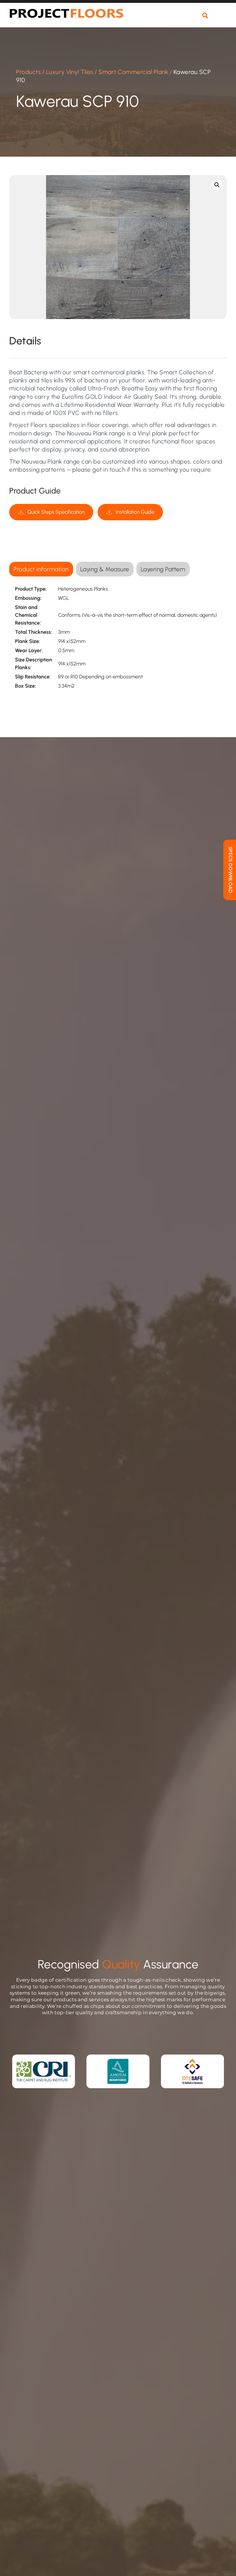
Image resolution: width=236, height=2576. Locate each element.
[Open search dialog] (205, 16)
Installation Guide (135, 512)
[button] (221, 19)
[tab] (41, 569)
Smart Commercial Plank (133, 72)
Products (28, 72)
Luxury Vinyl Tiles (70, 72)
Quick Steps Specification (56, 512)
